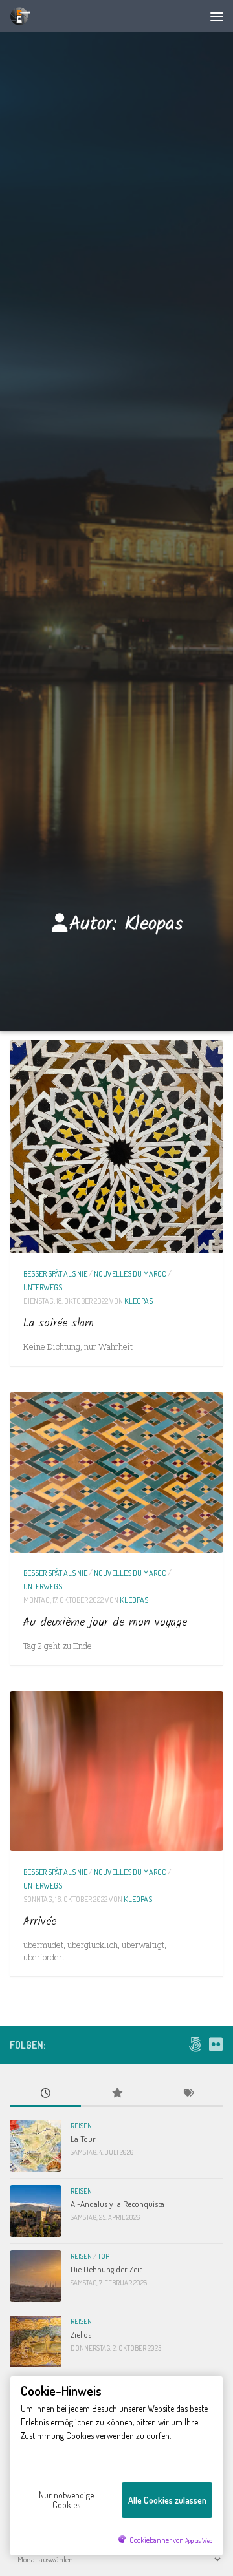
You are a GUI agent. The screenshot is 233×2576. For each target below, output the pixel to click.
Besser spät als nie (55, 1273)
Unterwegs (43, 1287)
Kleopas (139, 1301)
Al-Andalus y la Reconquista (117, 2204)
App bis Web (199, 2540)
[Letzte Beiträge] (45, 2094)
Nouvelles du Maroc (130, 1273)
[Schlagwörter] (188, 2094)
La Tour (83, 2138)
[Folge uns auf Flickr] (216, 2044)
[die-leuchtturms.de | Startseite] (23, 16)
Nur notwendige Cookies (66, 2500)
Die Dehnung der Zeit (106, 2269)
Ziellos (81, 2334)
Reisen (81, 2126)
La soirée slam (59, 1324)
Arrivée (40, 1922)
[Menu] (217, 16)
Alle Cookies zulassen (167, 2500)
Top (104, 2256)
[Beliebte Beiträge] (116, 2094)
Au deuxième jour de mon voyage (105, 1623)
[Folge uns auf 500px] (195, 2044)
